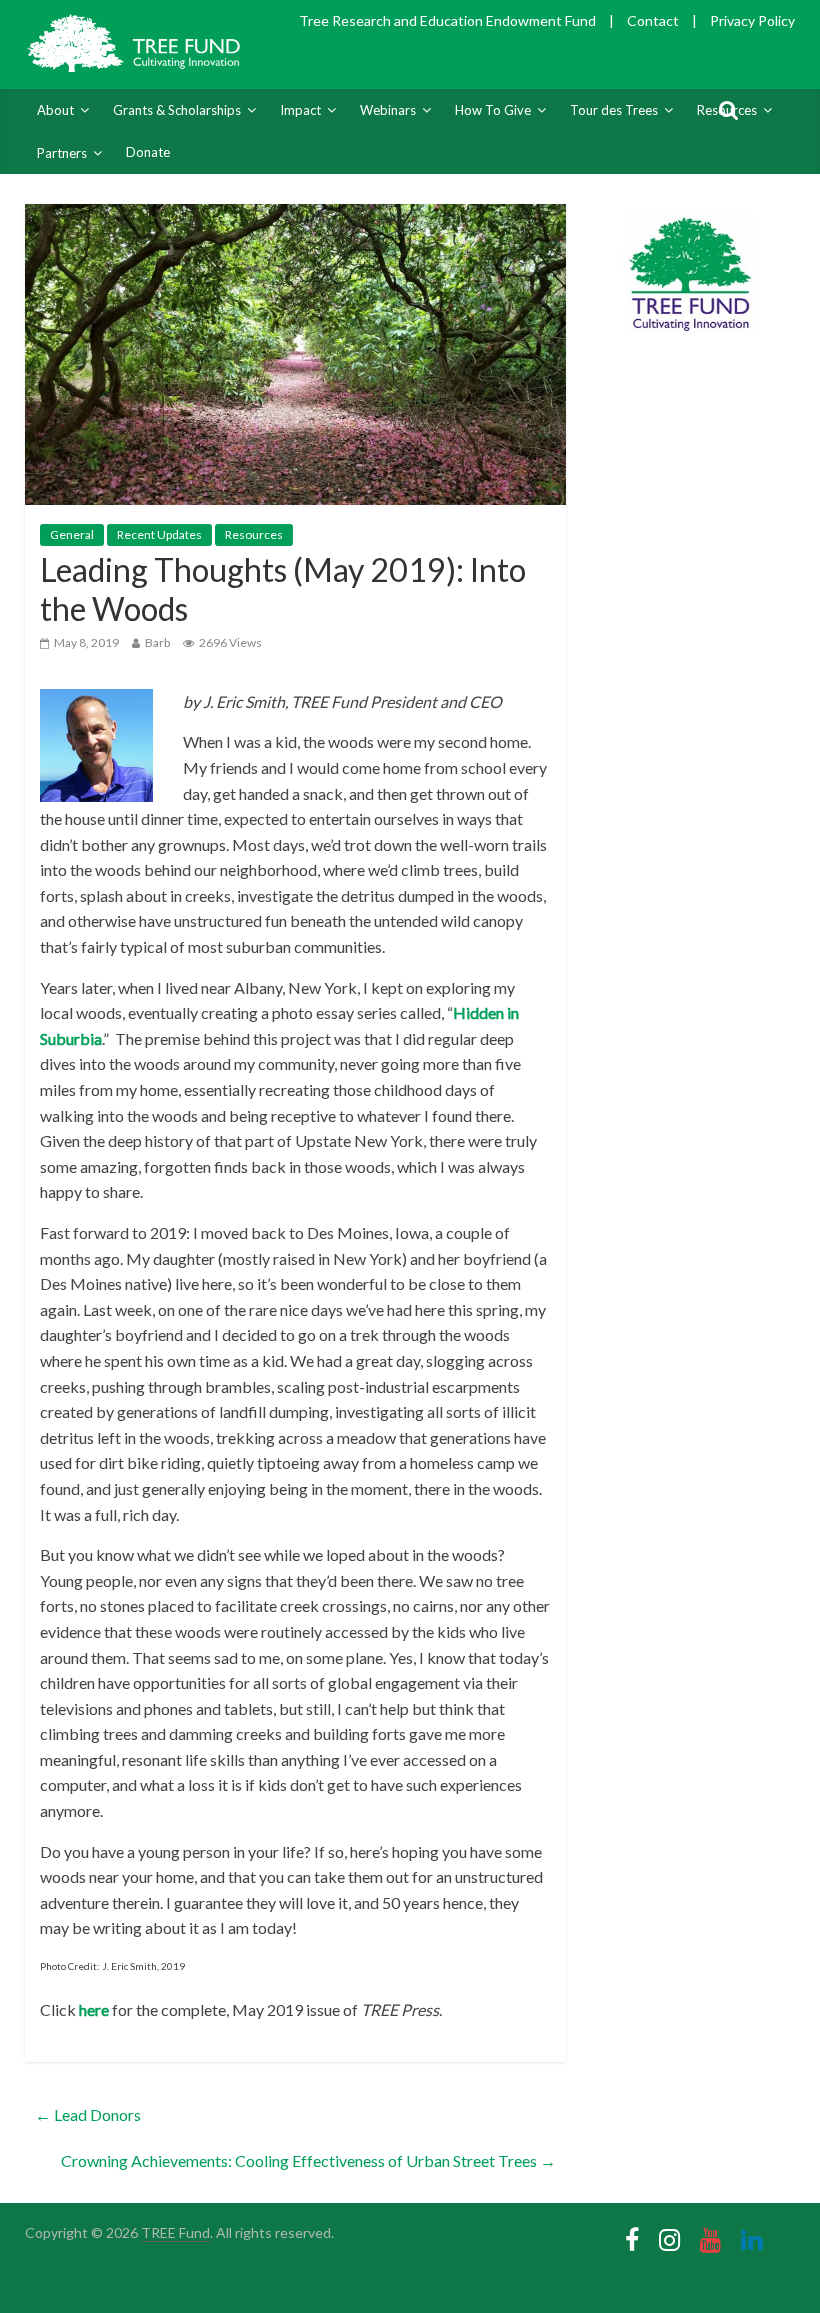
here (94, 2009)
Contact (653, 20)
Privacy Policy (752, 20)
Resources (254, 534)
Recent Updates (159, 534)
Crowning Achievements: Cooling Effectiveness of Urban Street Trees (308, 2160)
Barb (157, 642)
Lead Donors (88, 2114)
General (72, 534)
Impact (300, 110)
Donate (148, 152)
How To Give (493, 110)
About (55, 110)
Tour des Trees (614, 110)
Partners (62, 153)
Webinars (388, 110)
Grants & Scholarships (177, 110)
